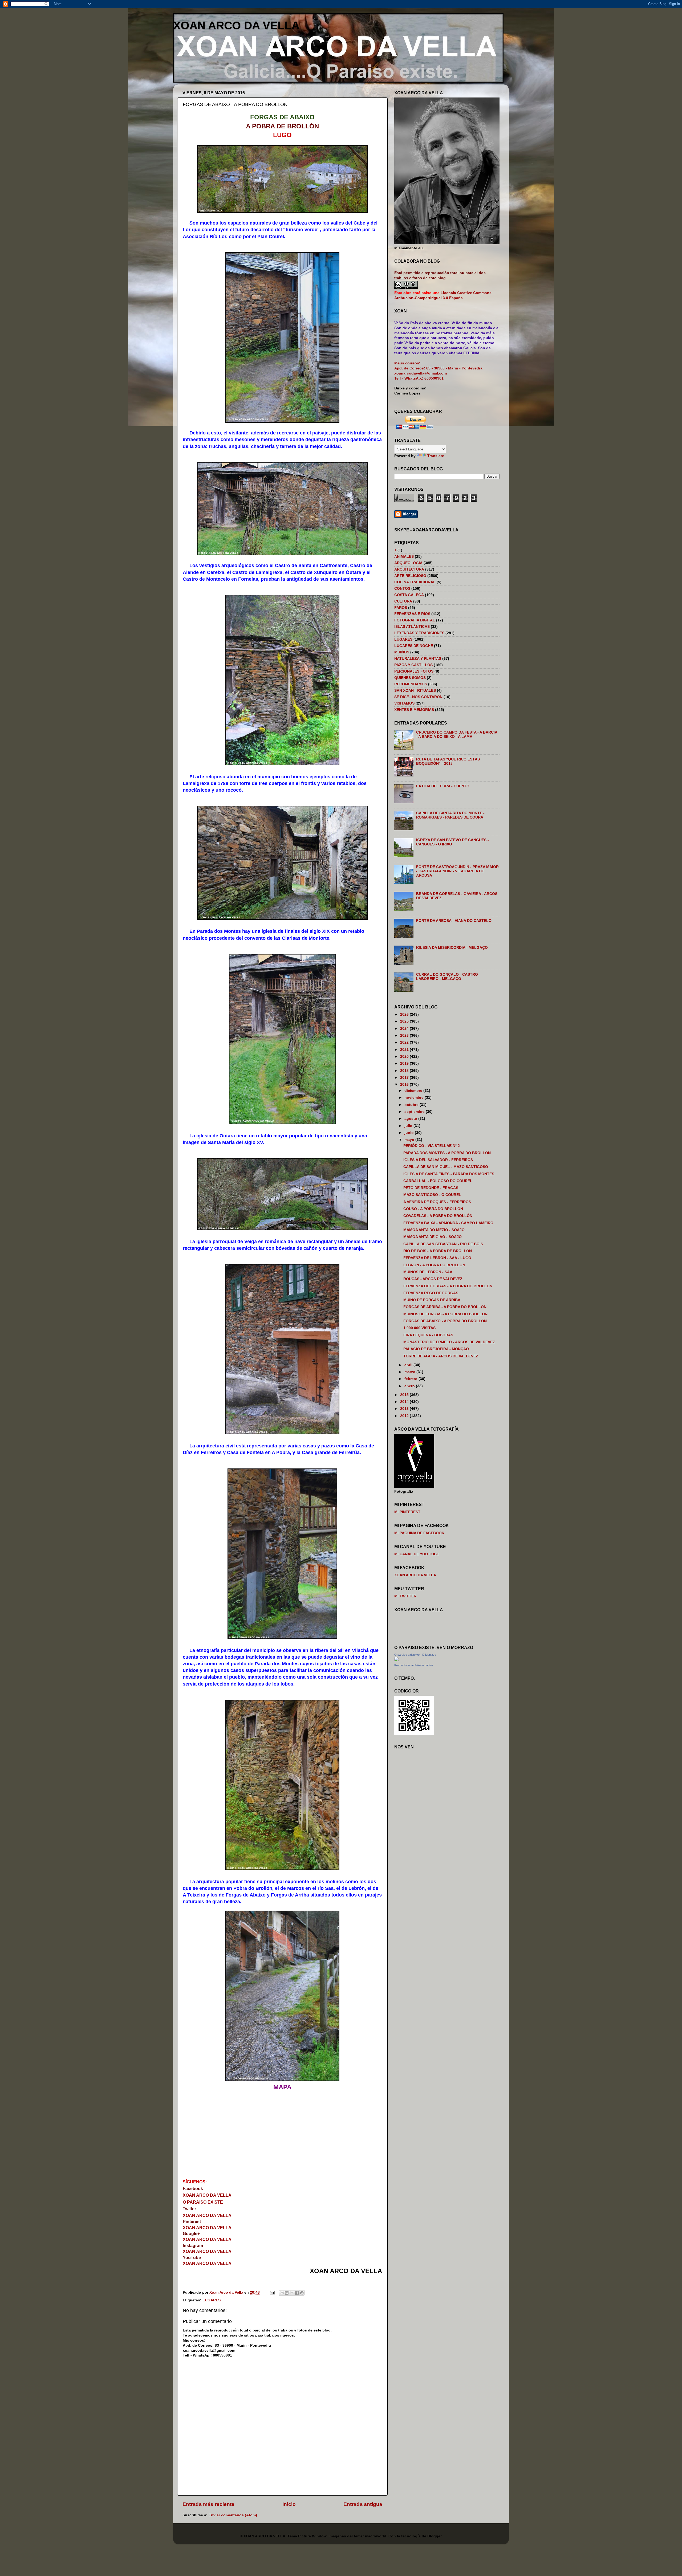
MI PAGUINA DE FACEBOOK (419, 1533)
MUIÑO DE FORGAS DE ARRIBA (432, 1300)
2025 (405, 1021)
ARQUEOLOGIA (408, 563)
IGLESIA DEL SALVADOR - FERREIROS (438, 1160)
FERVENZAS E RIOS (412, 614)
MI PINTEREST (407, 1512)
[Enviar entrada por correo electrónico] (272, 2292)
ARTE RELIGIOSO (410, 576)
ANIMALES (404, 557)
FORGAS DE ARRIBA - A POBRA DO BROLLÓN (445, 1307)
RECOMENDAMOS (411, 684)
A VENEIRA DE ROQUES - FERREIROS (437, 1202)
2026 (405, 1014)
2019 (405, 1063)
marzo (410, 1372)
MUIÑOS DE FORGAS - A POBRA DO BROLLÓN (445, 1314)
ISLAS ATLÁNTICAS (412, 627)
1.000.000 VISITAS (419, 1328)
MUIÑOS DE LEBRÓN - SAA (428, 1272)
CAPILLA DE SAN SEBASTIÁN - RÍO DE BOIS (443, 1244)
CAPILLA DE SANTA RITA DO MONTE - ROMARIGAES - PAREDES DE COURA (450, 815)
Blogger (434, 2536)
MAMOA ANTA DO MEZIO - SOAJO (434, 1230)
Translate (436, 456)
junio (410, 1133)
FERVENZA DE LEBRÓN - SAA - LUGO (437, 1258)
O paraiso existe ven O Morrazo (415, 1655)
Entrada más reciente (208, 2504)
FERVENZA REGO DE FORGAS (431, 1293)
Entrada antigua (363, 2504)
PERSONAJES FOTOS (414, 671)
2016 (405, 1084)
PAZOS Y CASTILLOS (413, 665)
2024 (405, 1029)
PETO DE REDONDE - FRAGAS (431, 1188)
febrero (411, 1379)
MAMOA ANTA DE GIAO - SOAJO (433, 1237)
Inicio (289, 2504)
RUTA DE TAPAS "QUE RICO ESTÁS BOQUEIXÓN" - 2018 (448, 761)
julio (409, 1126)
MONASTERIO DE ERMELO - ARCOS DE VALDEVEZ (449, 1342)
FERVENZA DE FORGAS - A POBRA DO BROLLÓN (448, 1286)
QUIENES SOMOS (410, 678)
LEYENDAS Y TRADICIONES (419, 633)
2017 (405, 1078)
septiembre (415, 1112)
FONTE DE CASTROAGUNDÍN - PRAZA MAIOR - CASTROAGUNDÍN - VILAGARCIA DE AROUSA (457, 871)
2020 (405, 1057)
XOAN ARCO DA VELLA (236, 25)
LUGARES (212, 2300)
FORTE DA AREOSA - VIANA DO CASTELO (454, 921)
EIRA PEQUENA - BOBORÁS (428, 1335)
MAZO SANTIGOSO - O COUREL (432, 1195)
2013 (405, 1409)
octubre (412, 1105)
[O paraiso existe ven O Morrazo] (396, 1660)
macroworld (376, 2536)
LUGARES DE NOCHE (414, 646)
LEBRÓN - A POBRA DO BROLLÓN (434, 1265)
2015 (405, 1395)
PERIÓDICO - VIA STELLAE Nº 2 (432, 1146)
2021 (405, 1050)
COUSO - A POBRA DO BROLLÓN (433, 1209)
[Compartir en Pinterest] (302, 2293)
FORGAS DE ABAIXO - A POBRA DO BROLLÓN (445, 1321)
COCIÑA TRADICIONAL (415, 582)
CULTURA (403, 601)
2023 (405, 1035)
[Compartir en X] (292, 2293)
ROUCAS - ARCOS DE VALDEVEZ (433, 1279)
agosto (411, 1119)
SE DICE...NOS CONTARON (418, 697)
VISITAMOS (404, 703)
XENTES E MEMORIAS (414, 710)
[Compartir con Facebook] (297, 2293)
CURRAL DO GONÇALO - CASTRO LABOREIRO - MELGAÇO (447, 977)
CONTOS (402, 589)
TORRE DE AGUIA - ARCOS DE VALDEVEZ (441, 1356)
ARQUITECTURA (409, 569)
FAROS (401, 608)
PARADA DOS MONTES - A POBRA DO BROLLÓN (447, 1153)
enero (410, 1386)
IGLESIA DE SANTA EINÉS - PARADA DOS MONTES (449, 1174)
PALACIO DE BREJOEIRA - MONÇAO (436, 1349)
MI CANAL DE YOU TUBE (417, 1554)
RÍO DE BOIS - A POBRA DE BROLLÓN (438, 1251)
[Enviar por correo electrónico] (282, 2293)
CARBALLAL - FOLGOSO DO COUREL (438, 1181)
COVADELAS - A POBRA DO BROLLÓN (438, 1216)
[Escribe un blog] (287, 2293)
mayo (410, 1140)
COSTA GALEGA (409, 595)
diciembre (414, 1091)
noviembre (415, 1098)
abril (409, 1365)
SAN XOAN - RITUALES (415, 691)
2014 (405, 1402)
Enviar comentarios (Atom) (233, 2515)
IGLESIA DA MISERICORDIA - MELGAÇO (452, 948)
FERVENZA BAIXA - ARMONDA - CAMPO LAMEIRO (448, 1223)
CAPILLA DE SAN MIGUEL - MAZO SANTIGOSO (446, 1167)
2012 (405, 1416)
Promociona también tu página (414, 1665)
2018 (405, 1071)
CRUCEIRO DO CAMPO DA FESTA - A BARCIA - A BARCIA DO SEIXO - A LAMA (457, 734)
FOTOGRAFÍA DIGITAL (415, 620)
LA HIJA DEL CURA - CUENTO (443, 786)
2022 (405, 1042)
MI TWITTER (405, 1596)
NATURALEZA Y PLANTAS (418, 659)
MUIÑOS (402, 652)
